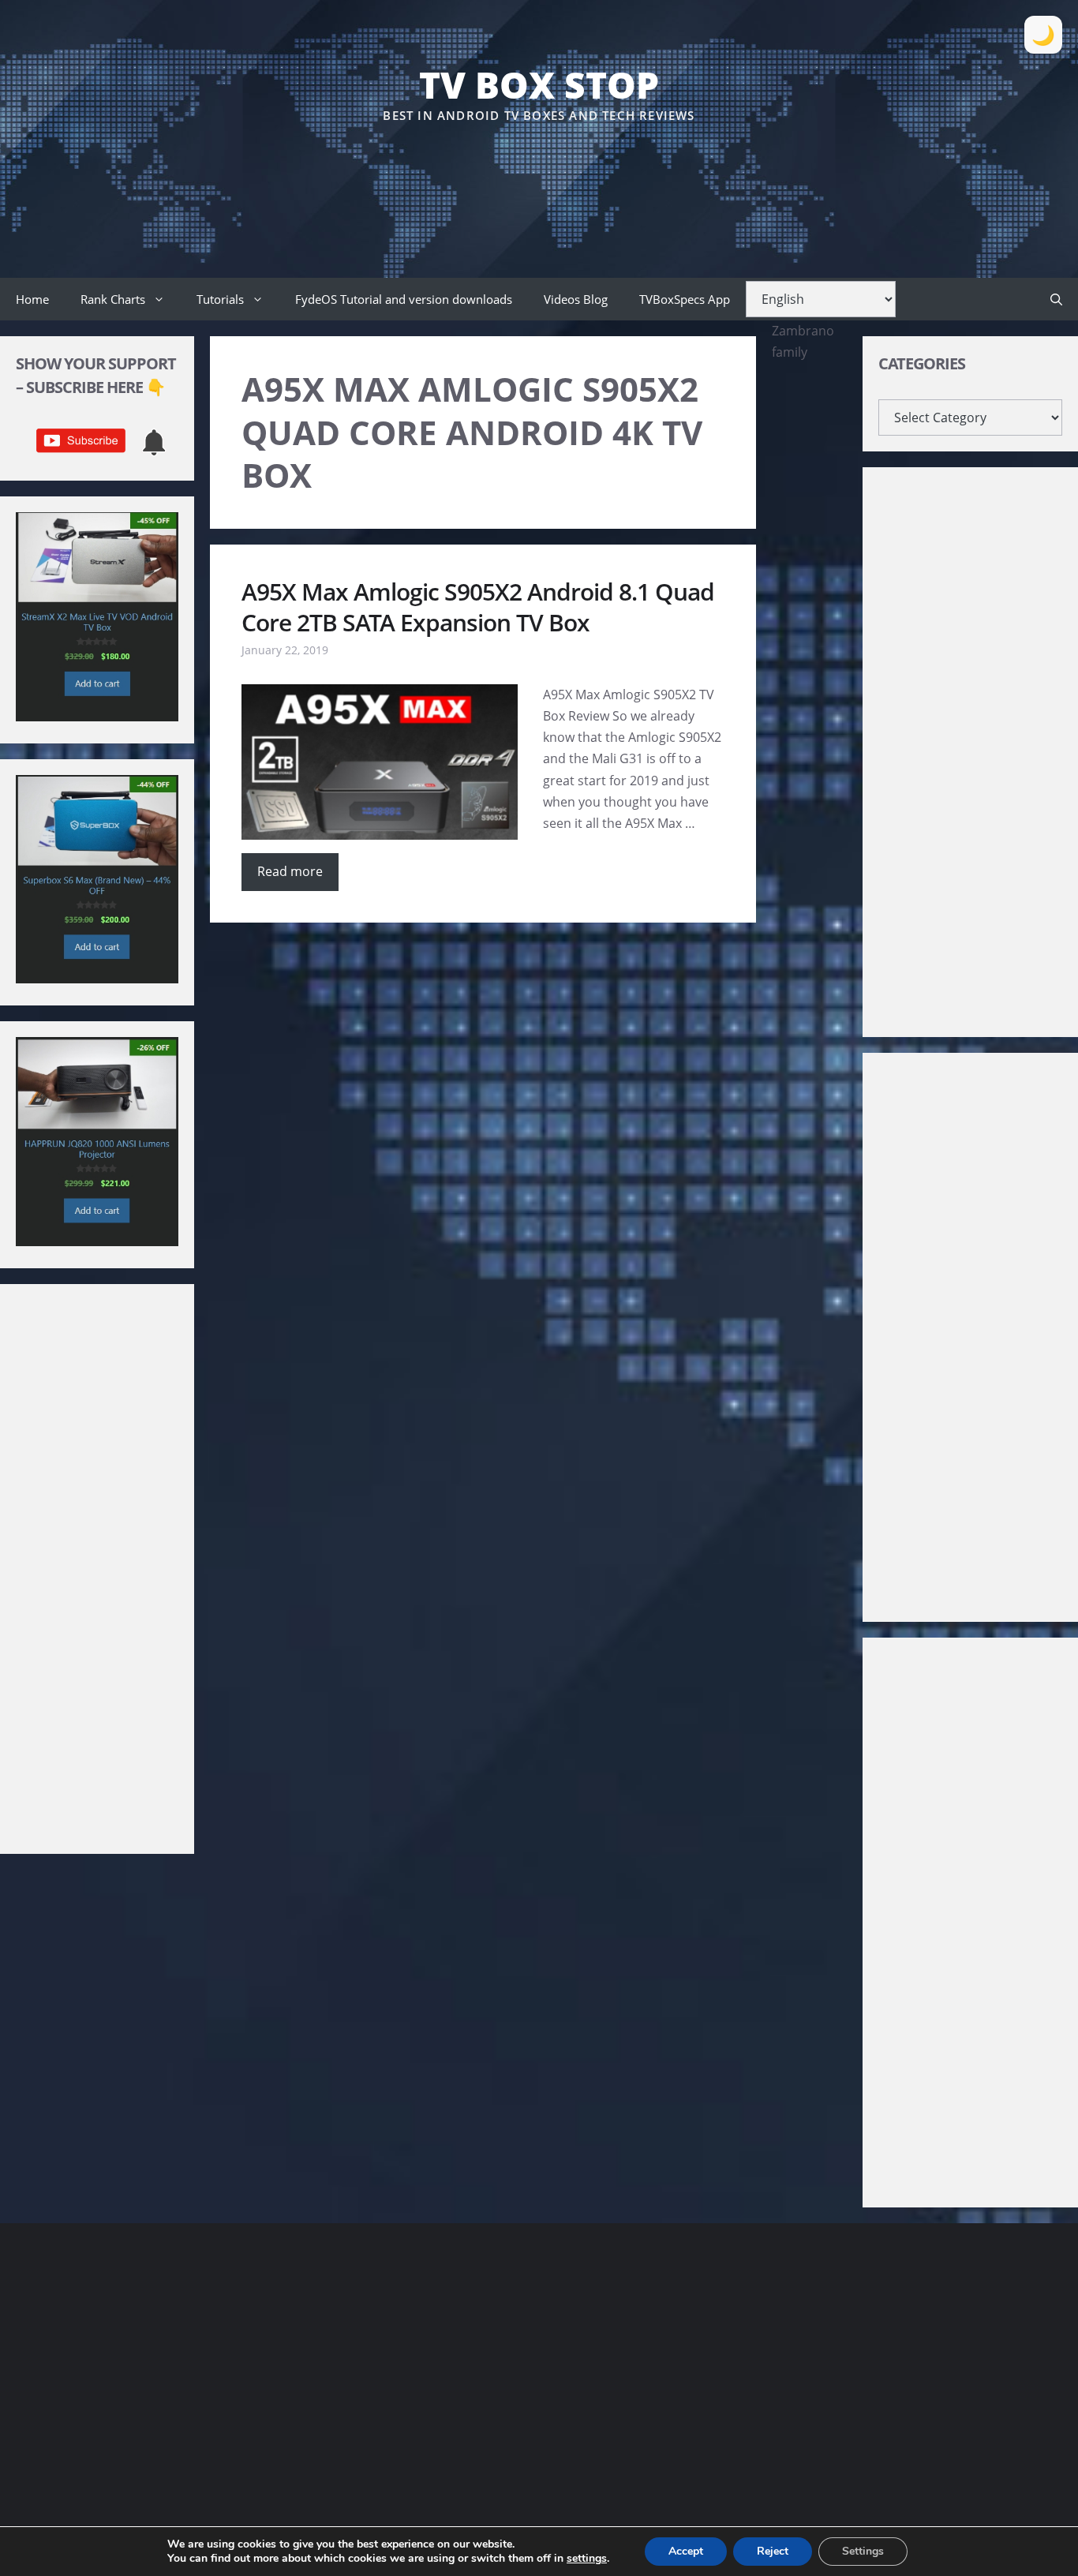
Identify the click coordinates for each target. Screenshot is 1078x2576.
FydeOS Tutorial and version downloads (404, 299)
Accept (686, 2551)
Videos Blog (576, 299)
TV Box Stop (539, 84)
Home (32, 299)
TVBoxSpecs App (685, 299)
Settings (863, 2551)
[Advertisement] (539, 173)
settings (587, 2559)
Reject (773, 2551)
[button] (1056, 299)
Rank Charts (113, 299)
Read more (290, 871)
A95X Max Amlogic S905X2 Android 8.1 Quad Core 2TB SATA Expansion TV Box (478, 607)
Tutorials (220, 299)
